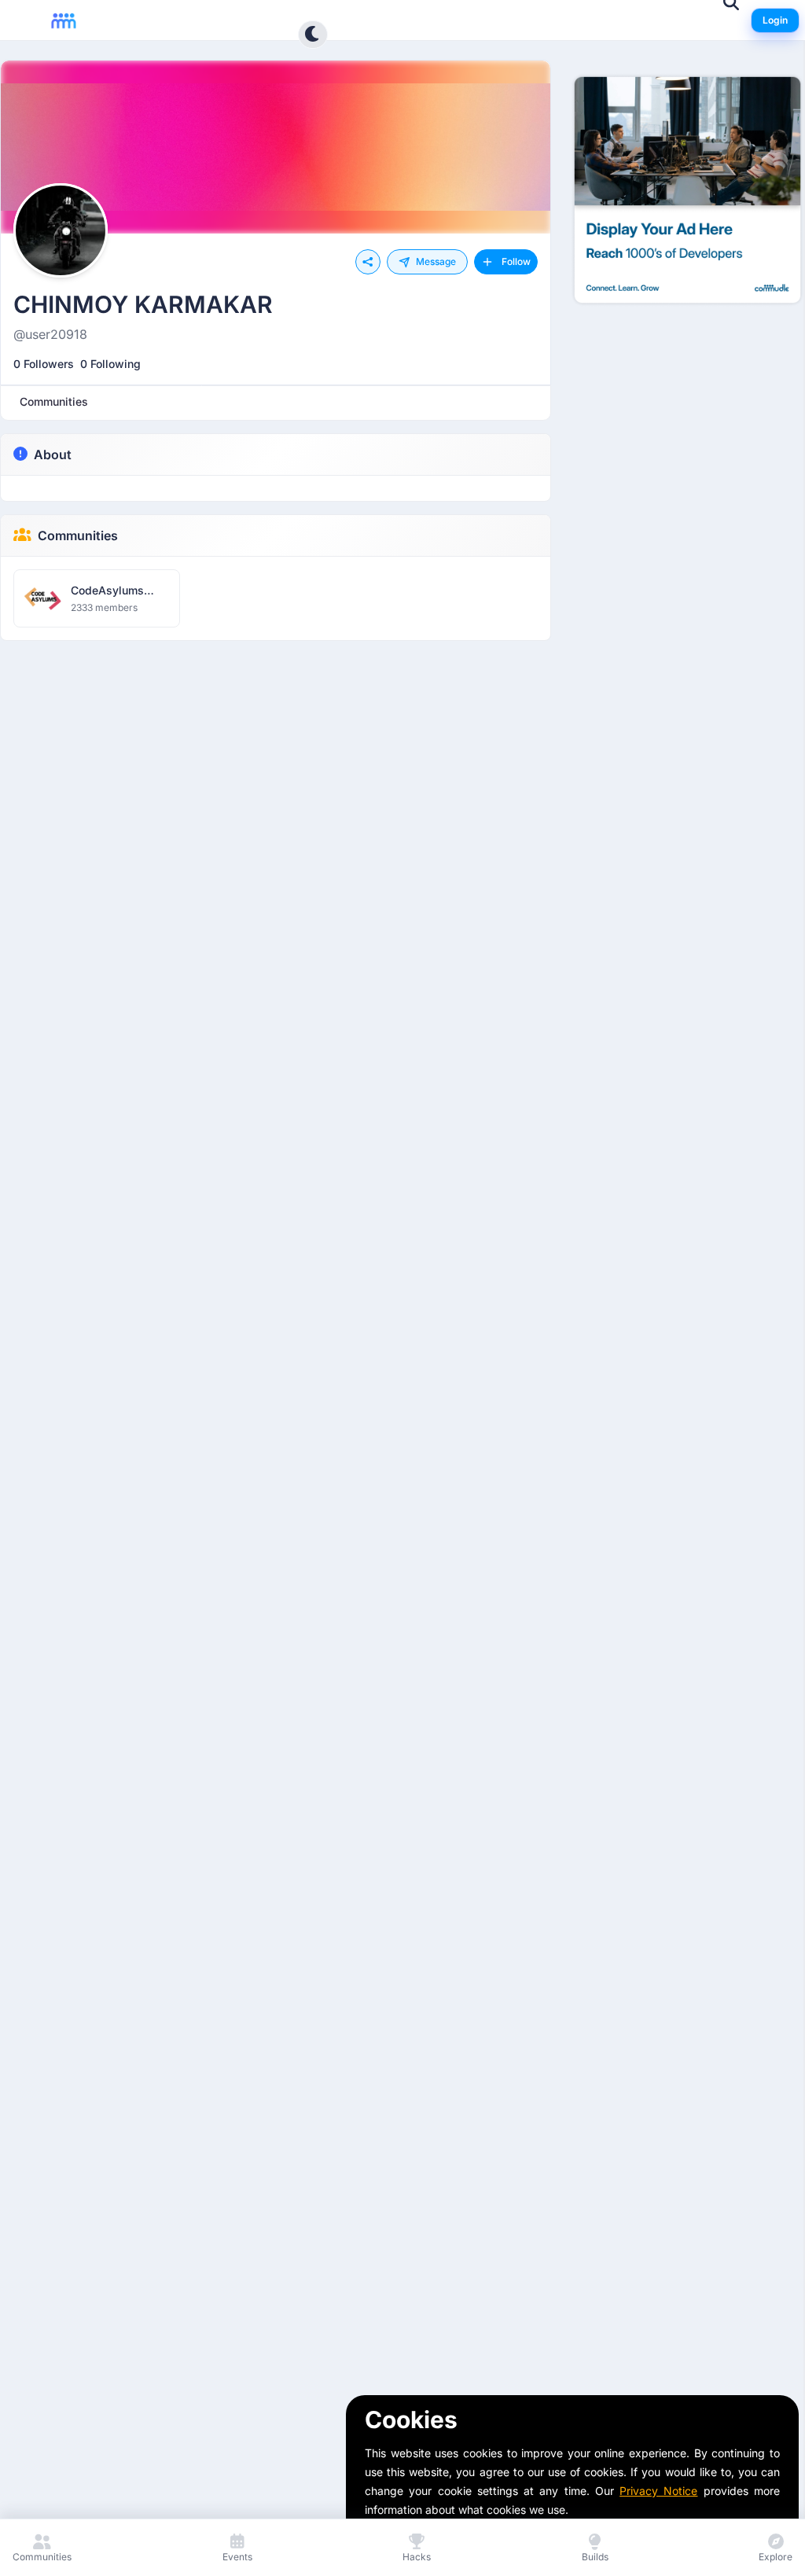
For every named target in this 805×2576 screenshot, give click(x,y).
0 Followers (44, 364)
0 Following (110, 364)
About (53, 454)
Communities (78, 535)
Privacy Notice (658, 2491)
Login (775, 20)
